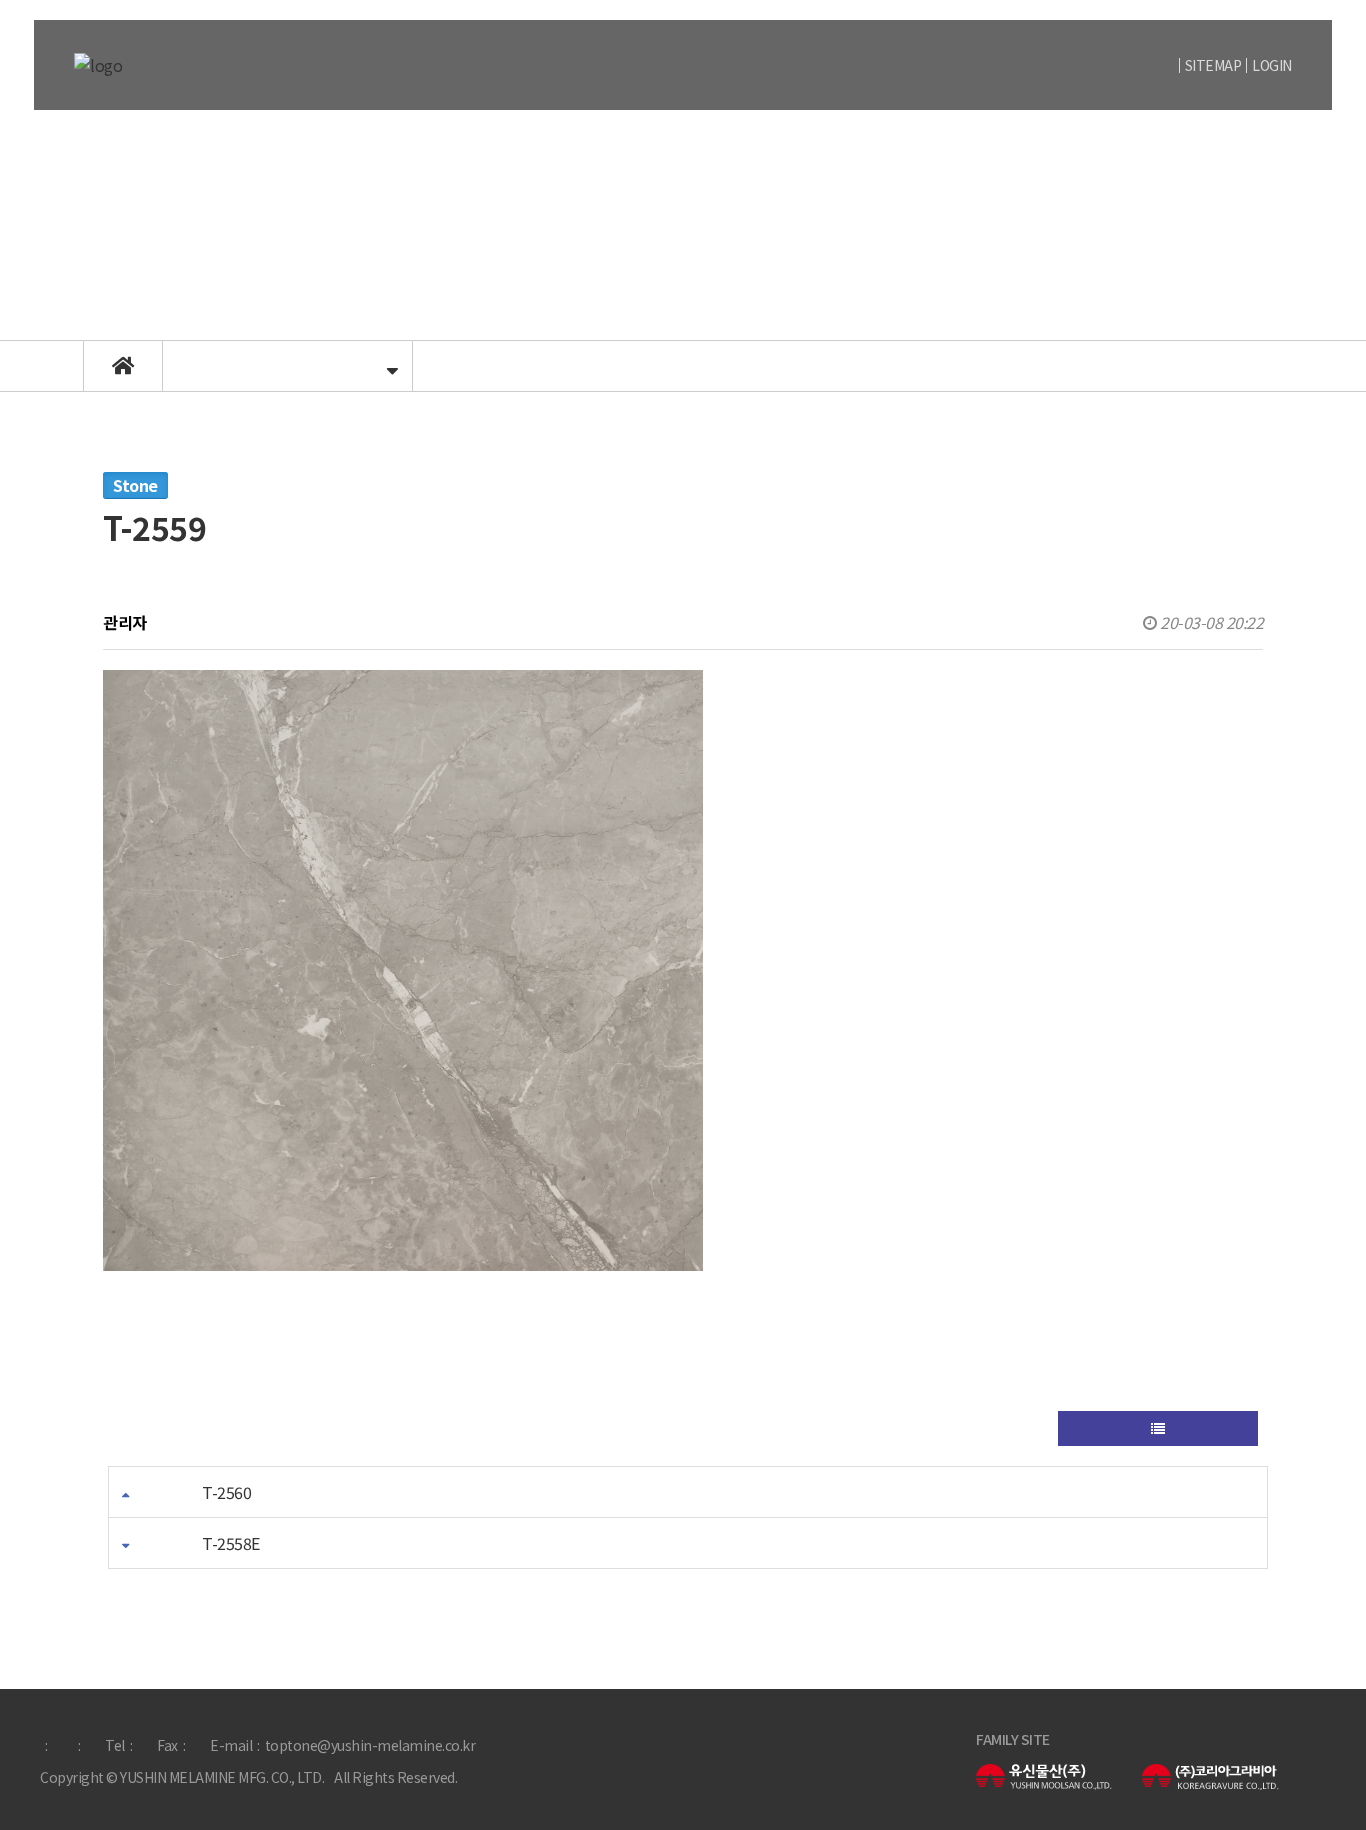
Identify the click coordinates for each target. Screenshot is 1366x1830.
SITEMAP (1213, 65)
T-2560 (226, 1492)
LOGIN (1272, 65)
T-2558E (231, 1543)
